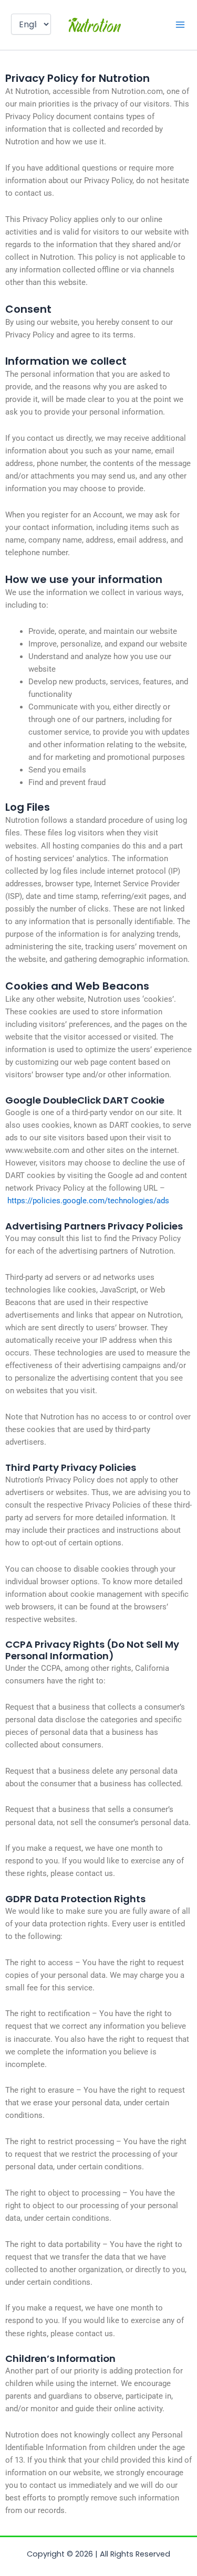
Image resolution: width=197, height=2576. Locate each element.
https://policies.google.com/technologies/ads (88, 1201)
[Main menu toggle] (180, 25)
